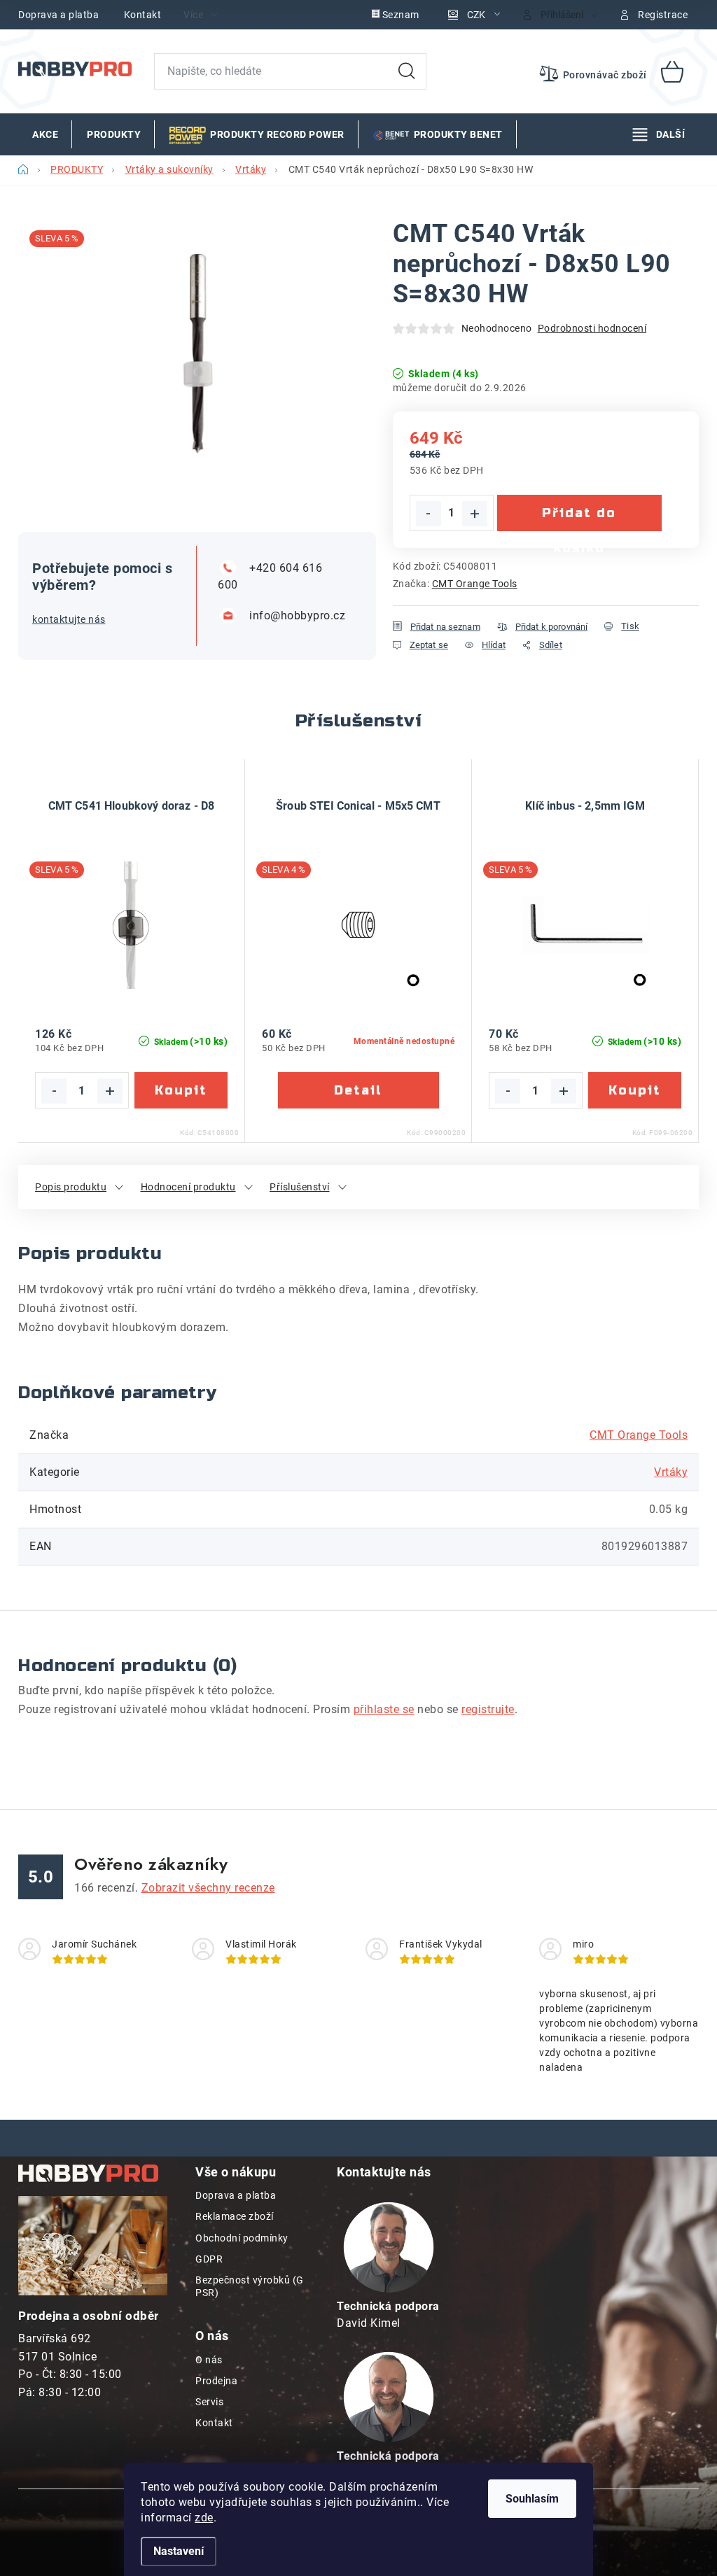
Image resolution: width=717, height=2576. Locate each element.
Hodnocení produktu (188, 1187)
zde (204, 2518)
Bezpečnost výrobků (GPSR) (250, 2286)
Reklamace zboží (235, 2216)
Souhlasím (532, 2499)
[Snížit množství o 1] (429, 514)
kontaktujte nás (69, 619)
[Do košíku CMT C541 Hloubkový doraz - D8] (181, 1090)
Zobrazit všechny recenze (208, 1888)
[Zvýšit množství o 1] (475, 514)
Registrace (663, 15)
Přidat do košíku (579, 518)
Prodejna (216, 2381)
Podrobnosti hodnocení (592, 328)
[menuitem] (45, 134)
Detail (358, 1090)
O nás (209, 2360)
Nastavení (179, 2551)
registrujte (488, 1709)
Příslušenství (300, 1187)
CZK (476, 15)
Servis (209, 2402)
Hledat (407, 71)
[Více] (659, 134)
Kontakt (143, 15)
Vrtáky (671, 1472)
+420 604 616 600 (270, 576)
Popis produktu (71, 1187)
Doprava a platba (58, 15)
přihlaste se (384, 1709)
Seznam (401, 15)
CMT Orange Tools (475, 584)
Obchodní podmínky (242, 2238)
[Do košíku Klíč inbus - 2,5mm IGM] (635, 1090)
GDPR (209, 2259)
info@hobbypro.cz (295, 615)
